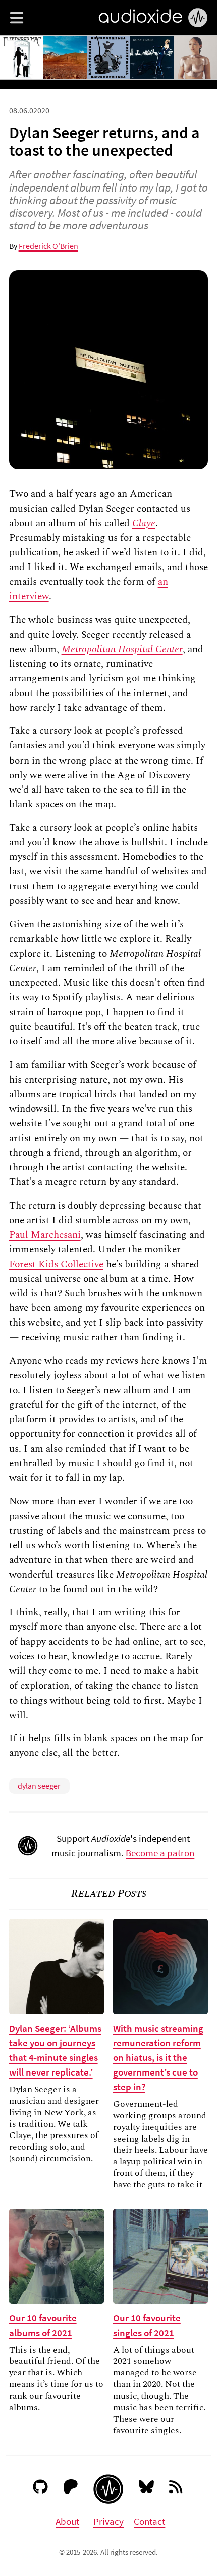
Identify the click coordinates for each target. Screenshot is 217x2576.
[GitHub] (41, 2489)
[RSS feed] (176, 2489)
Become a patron (160, 1853)
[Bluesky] (147, 2489)
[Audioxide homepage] (108, 2489)
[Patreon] (71, 2489)
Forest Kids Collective (56, 1264)
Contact (149, 2521)
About (67, 2521)
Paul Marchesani (45, 1235)
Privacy (108, 2521)
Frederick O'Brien (48, 246)
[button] (17, 18)
